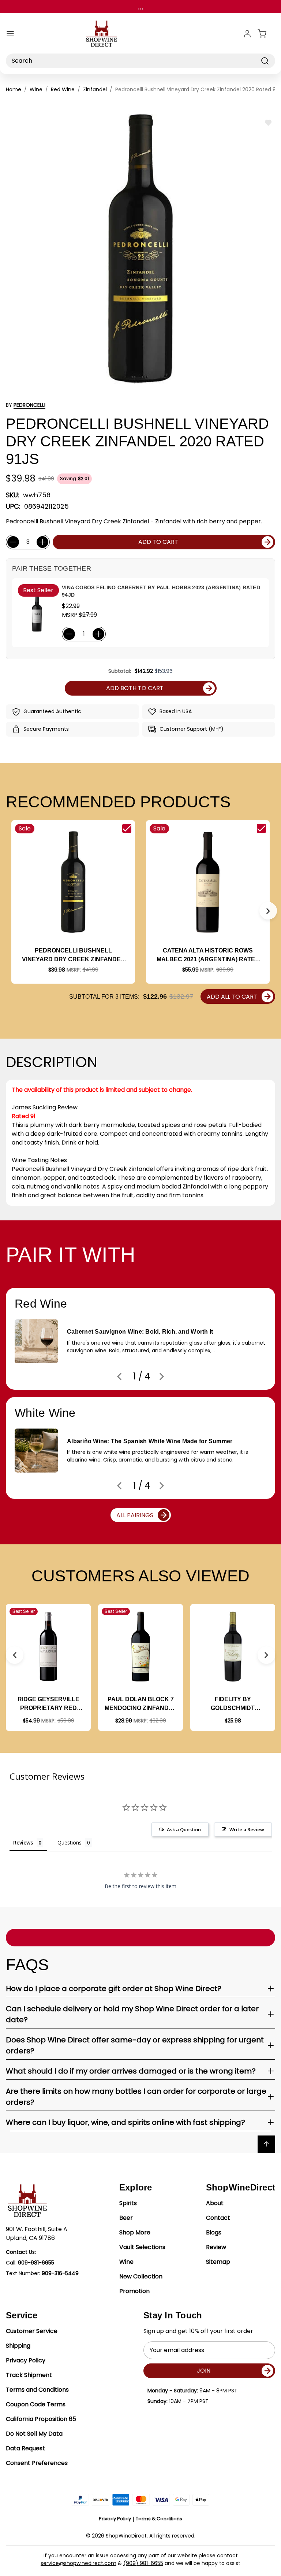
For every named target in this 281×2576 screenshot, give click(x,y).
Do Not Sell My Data (34, 2434)
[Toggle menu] (10, 34)
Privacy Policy (26, 2360)
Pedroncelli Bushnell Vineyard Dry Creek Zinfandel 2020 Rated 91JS (73, 956)
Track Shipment (29, 2375)
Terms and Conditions (37, 2390)
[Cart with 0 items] (266, 34)
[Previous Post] (119, 1377)
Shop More (135, 2232)
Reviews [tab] (23, 1842)
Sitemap (218, 2262)
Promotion (134, 2291)
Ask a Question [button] (184, 1829)
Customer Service (32, 2331)
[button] (268, 911)
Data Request (25, 2448)
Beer (126, 2218)
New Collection (141, 2276)
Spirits (128, 2203)
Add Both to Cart (135, 688)
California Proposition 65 (41, 2419)
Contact (218, 2218)
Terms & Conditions (159, 2519)
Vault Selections (142, 2247)
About (215, 2203)
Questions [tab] (70, 1842)
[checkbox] (127, 828)
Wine (126, 2262)
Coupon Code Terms (36, 2404)
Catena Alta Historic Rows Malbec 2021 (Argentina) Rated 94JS (208, 956)
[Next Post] (162, 1377)
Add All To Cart (232, 997)
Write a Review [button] (247, 1829)
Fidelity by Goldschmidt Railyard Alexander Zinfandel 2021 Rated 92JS (233, 1704)
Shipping (18, 2346)
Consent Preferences (37, 2463)
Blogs (214, 2232)
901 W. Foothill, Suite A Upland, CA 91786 (37, 2234)
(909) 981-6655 (143, 2563)
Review (216, 2247)
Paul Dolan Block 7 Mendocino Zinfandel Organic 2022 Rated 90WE (140, 1704)
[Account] (247, 34)
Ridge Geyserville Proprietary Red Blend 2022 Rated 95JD (48, 1704)
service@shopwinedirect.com (78, 2563)
